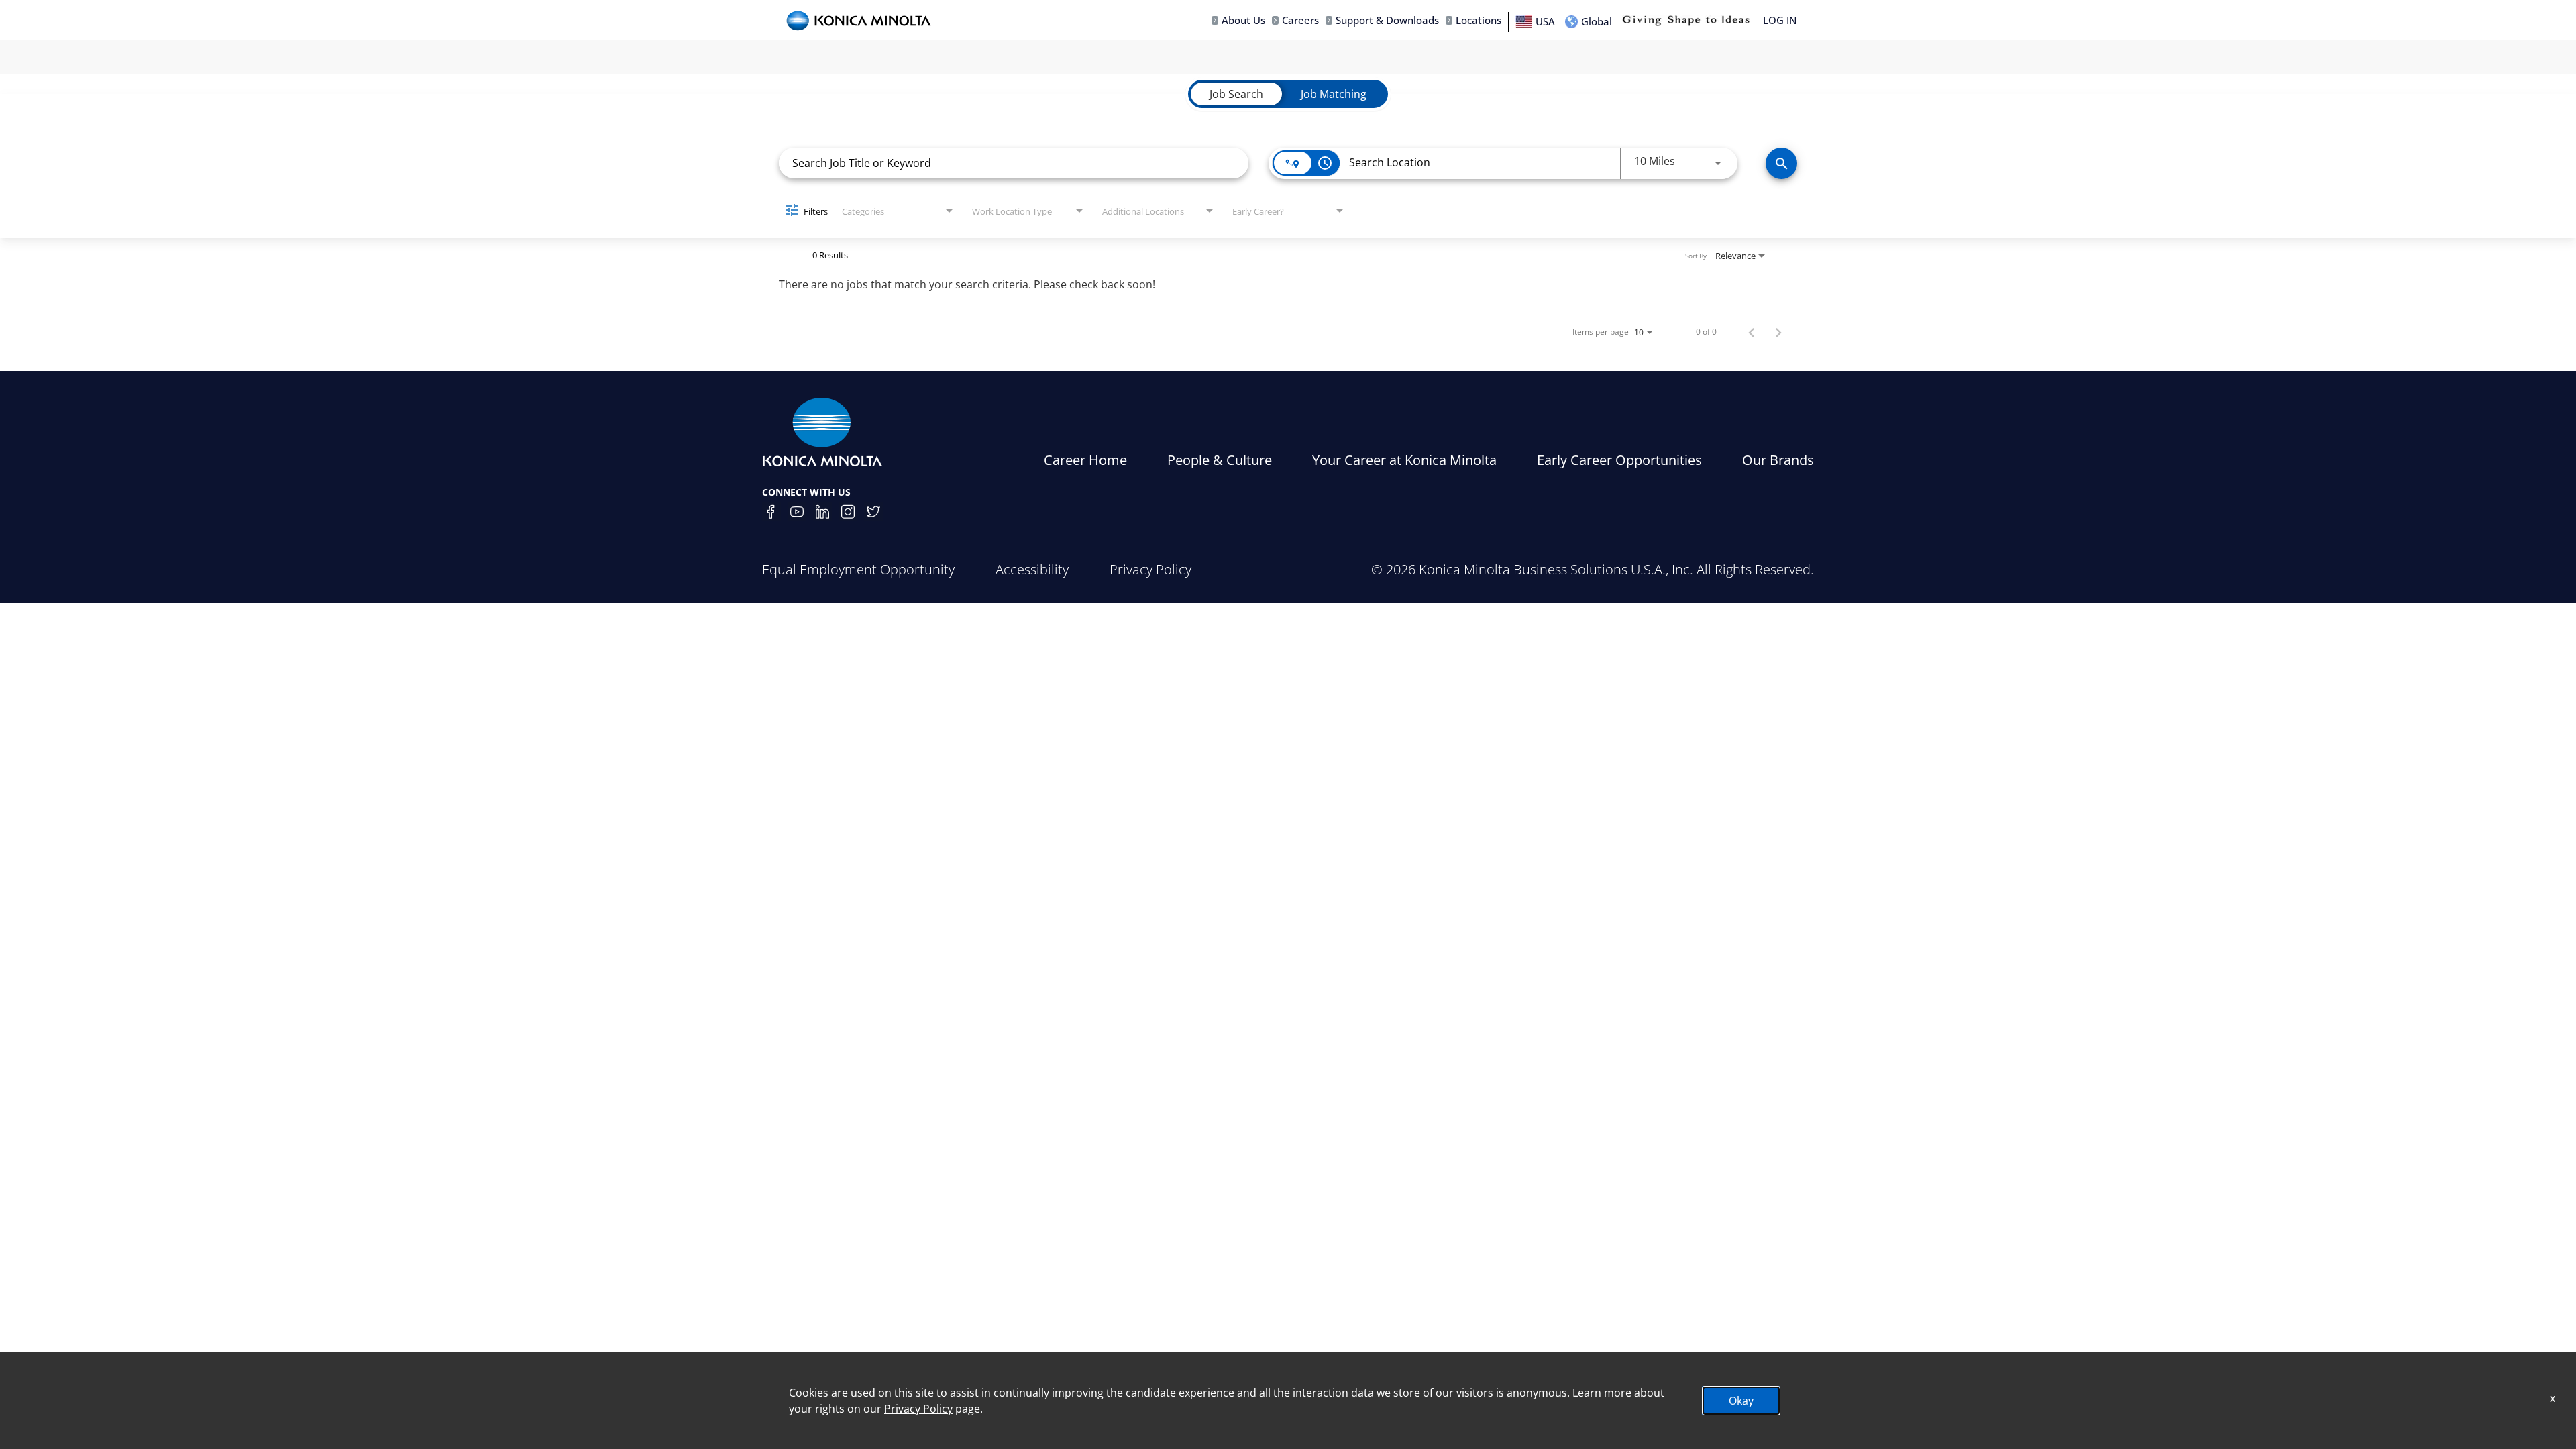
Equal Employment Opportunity (858, 569)
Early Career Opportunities (1619, 460)
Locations (1479, 20)
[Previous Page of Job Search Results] (1752, 332)
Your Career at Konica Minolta (1404, 460)
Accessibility (1032, 569)
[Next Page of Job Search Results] (1778, 332)
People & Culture (1220, 460)
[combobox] (1014, 163)
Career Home (1085, 460)
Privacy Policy (1150, 569)
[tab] (1236, 94)
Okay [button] (1741, 1401)
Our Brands (1778, 460)
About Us (1243, 20)
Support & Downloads (1387, 20)
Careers (1300, 20)
